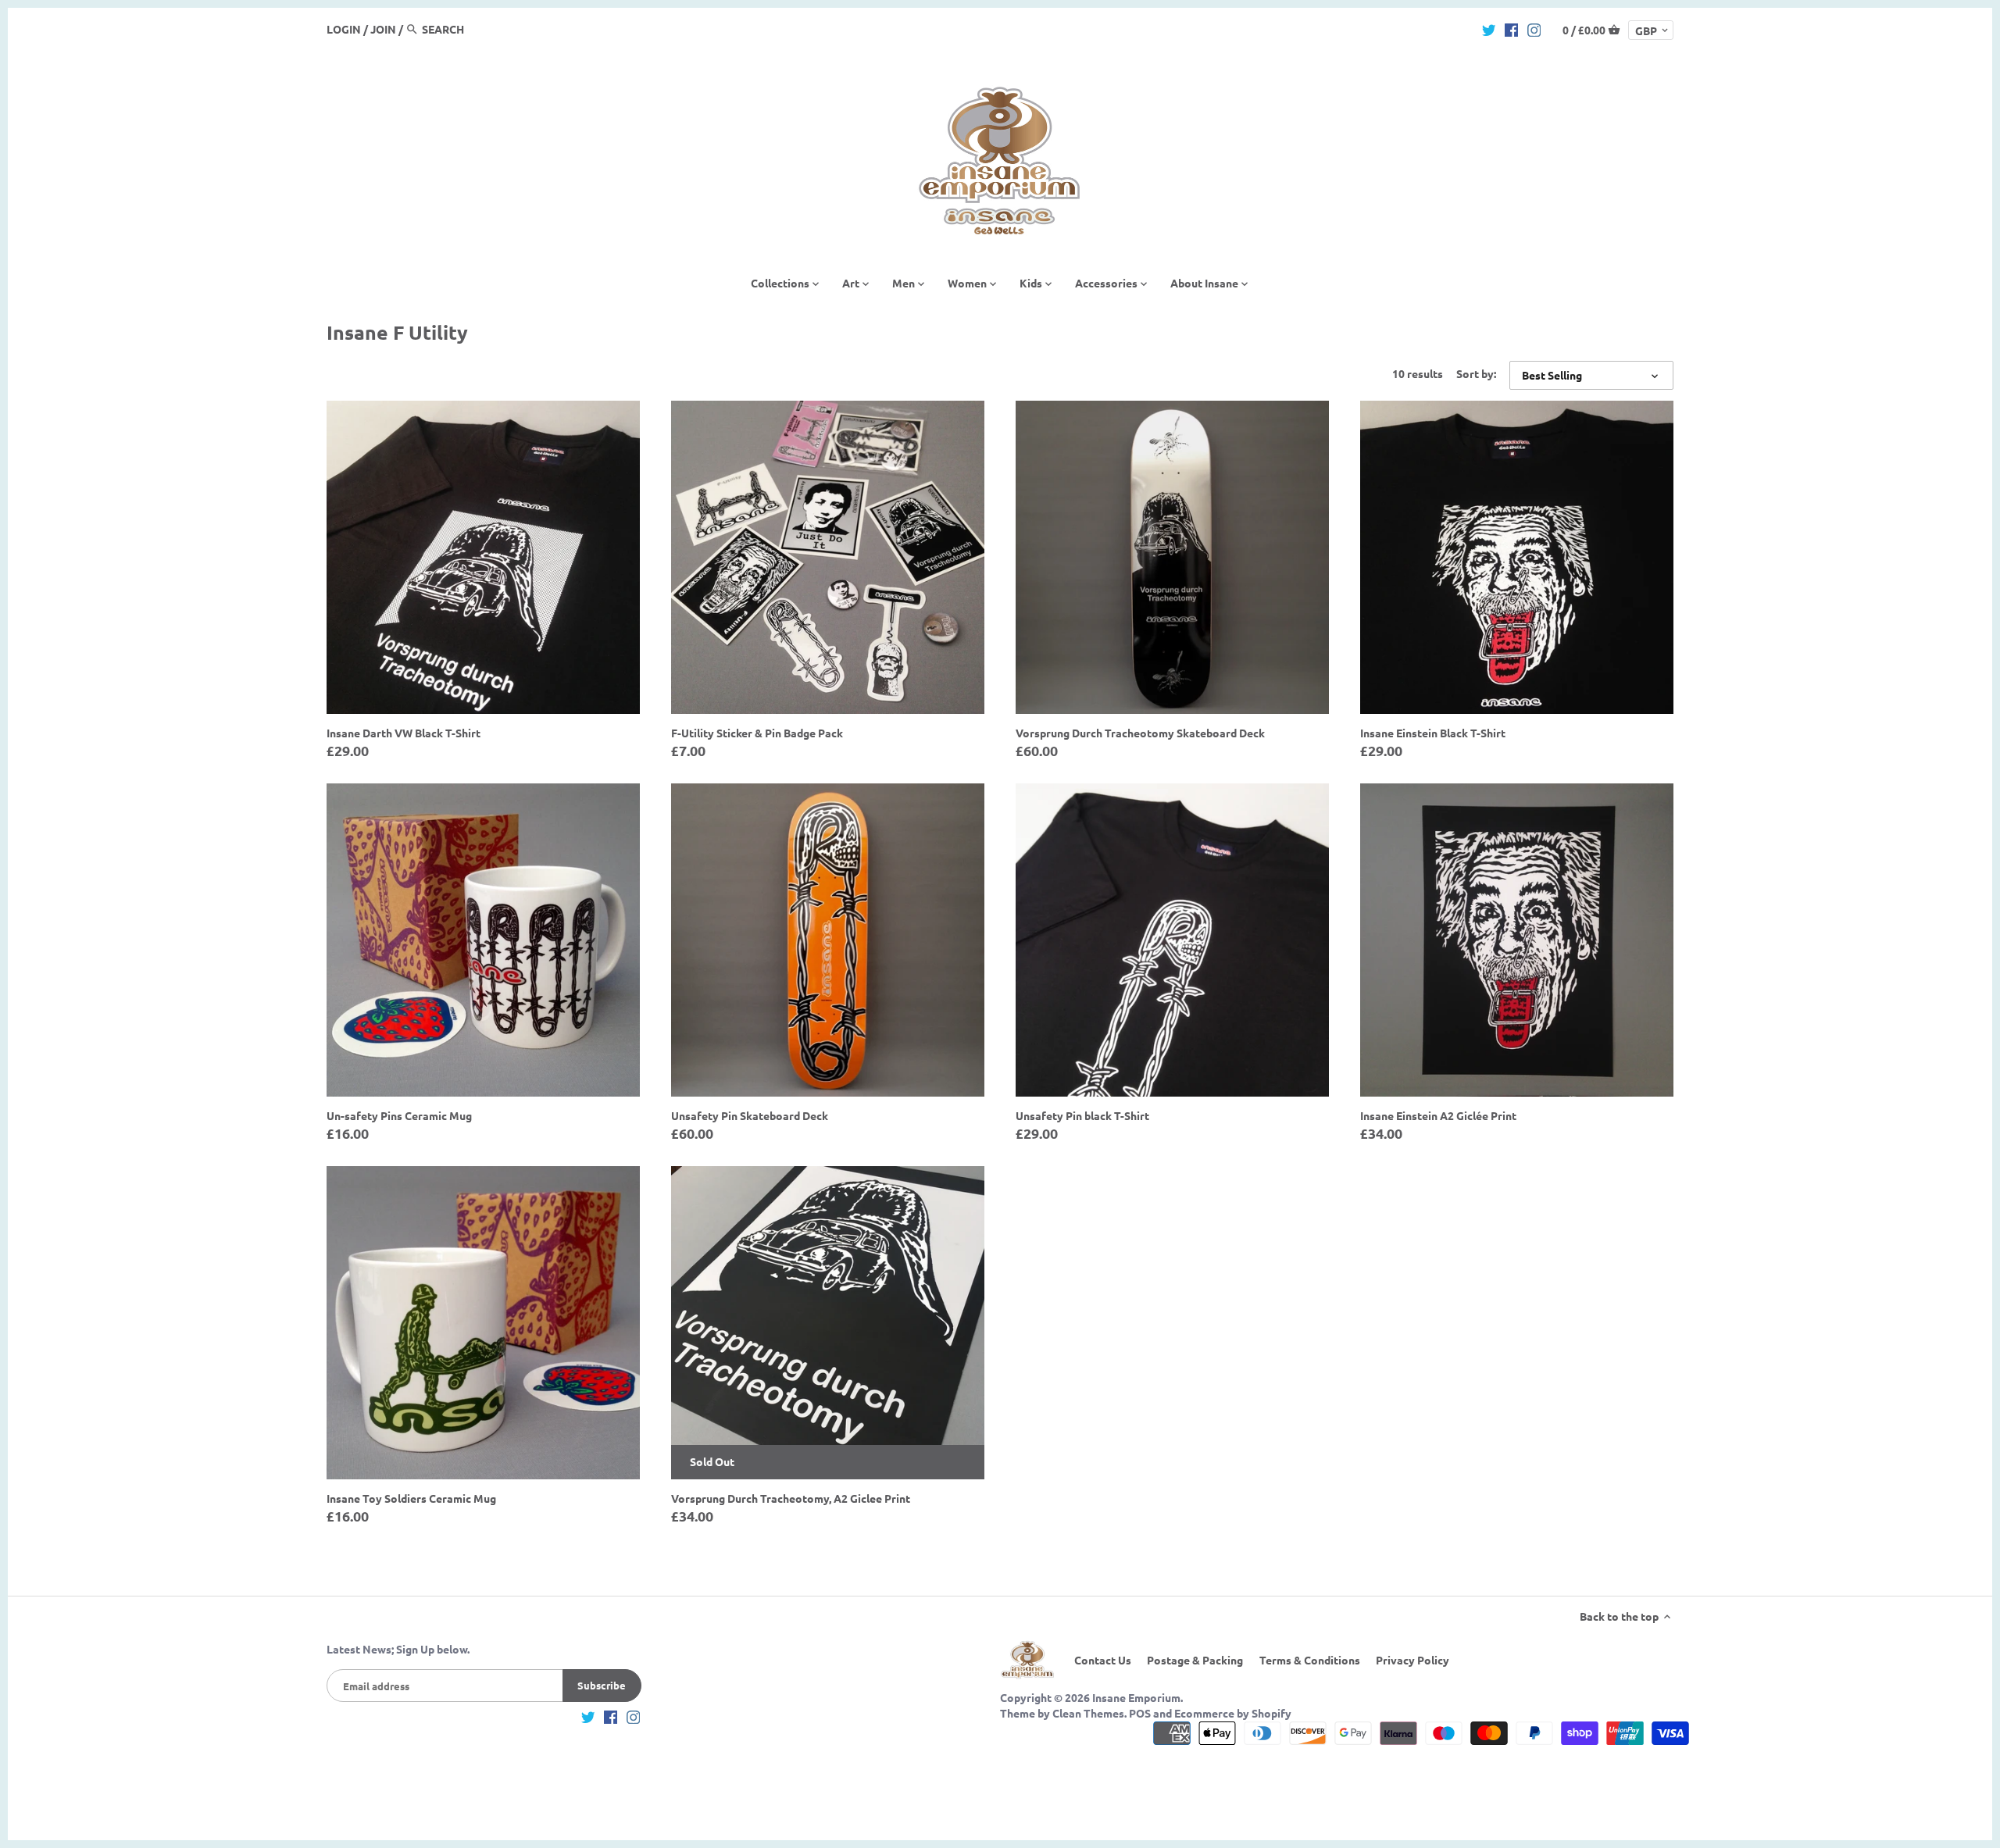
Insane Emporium (1136, 1697)
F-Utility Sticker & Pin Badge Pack (757, 733)
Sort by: (1476, 374)
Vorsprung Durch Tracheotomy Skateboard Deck (1140, 733)
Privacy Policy (1412, 1660)
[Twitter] (1489, 28)
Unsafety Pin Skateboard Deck (750, 1115)
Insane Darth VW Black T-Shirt (404, 733)
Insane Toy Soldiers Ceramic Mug (411, 1498)
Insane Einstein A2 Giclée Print (1438, 1115)
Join (383, 29)
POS (1140, 1713)
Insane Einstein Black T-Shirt (1433, 733)
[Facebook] (1512, 28)
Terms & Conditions (1310, 1660)
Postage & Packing (1195, 1660)
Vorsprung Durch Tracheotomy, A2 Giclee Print (791, 1498)
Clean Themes (1088, 1713)
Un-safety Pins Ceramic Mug (399, 1115)
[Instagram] (1534, 28)
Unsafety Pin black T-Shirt (1082, 1115)
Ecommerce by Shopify (1233, 1713)
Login (344, 29)
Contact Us (1103, 1660)
